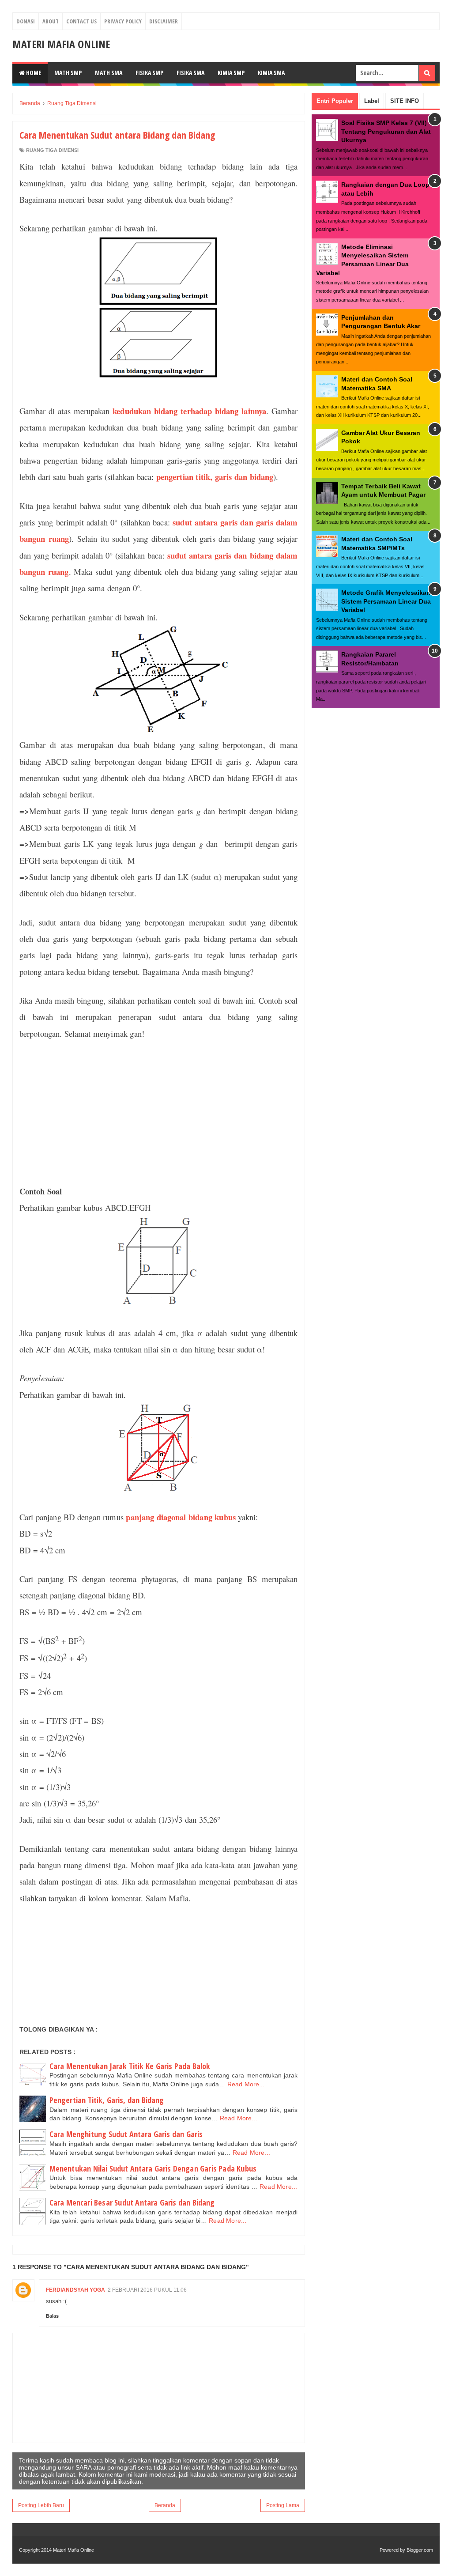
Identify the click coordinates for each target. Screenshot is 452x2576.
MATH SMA (109, 73)
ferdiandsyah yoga (75, 2290)
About (51, 21)
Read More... (246, 2084)
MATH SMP (68, 73)
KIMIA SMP (231, 73)
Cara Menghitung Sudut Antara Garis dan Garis (126, 2134)
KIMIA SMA (271, 73)
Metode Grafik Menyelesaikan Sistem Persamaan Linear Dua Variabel (386, 601)
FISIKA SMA (190, 73)
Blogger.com (420, 2550)
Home (33, 73)
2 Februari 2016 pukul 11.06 (147, 2290)
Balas (52, 2316)
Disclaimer (164, 21)
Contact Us (81, 21)
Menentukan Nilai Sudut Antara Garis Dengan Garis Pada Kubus (153, 2168)
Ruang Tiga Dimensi (52, 150)
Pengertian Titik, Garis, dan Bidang (107, 2100)
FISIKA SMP (149, 73)
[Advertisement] (159, 1112)
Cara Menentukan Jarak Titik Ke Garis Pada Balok (130, 2066)
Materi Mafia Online (61, 44)
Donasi (26, 21)
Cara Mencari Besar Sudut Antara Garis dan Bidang (132, 2202)
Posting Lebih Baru (41, 2505)
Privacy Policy (123, 21)
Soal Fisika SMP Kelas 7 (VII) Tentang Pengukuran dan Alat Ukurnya (386, 131)
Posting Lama (283, 2505)
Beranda (165, 2505)
